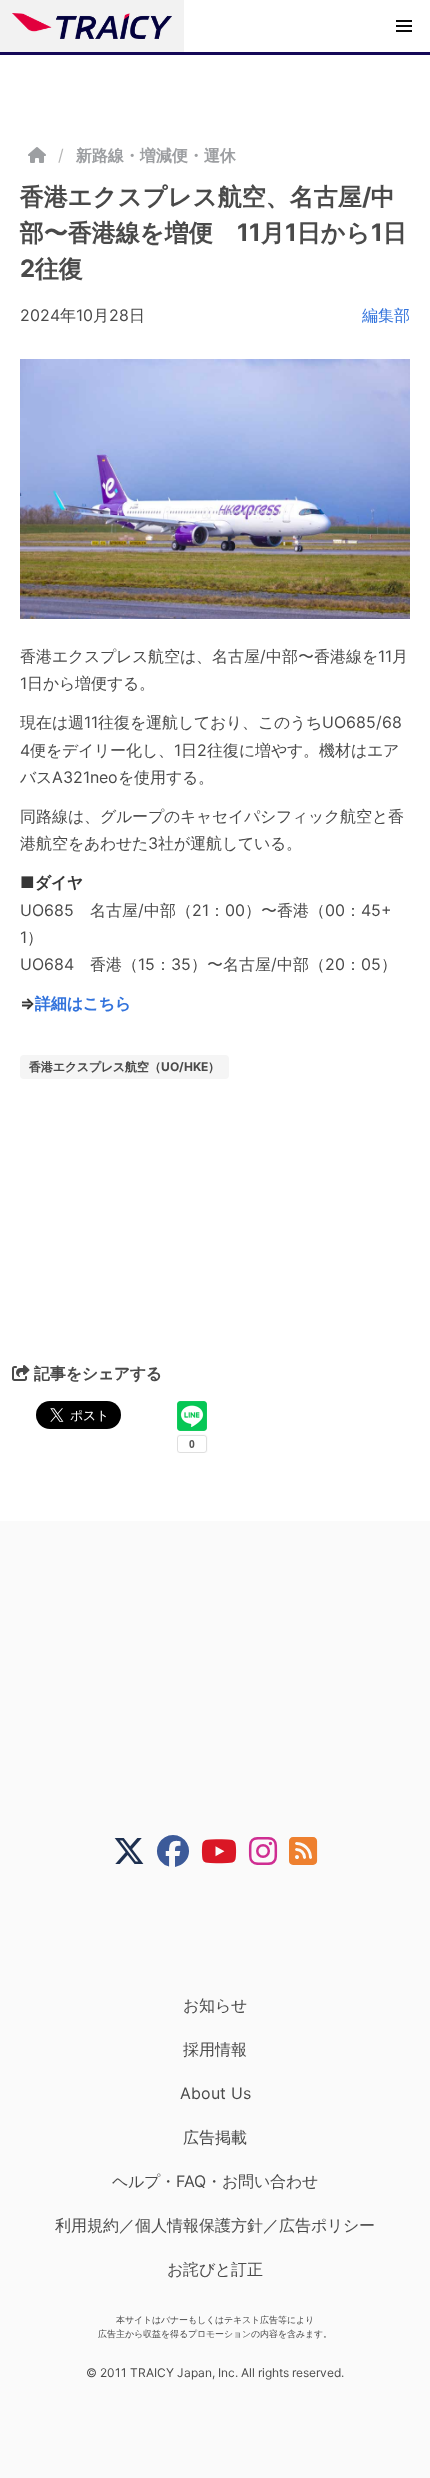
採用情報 (215, 2049)
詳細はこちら (83, 1003)
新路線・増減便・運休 (156, 155)
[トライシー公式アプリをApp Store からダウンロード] (227, 1931)
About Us (215, 2093)
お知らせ (215, 2005)
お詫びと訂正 (215, 2269)
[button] (404, 26)
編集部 (386, 315)
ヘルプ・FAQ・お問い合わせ (215, 2181)
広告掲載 (215, 2137)
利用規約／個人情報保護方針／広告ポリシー (215, 2225)
